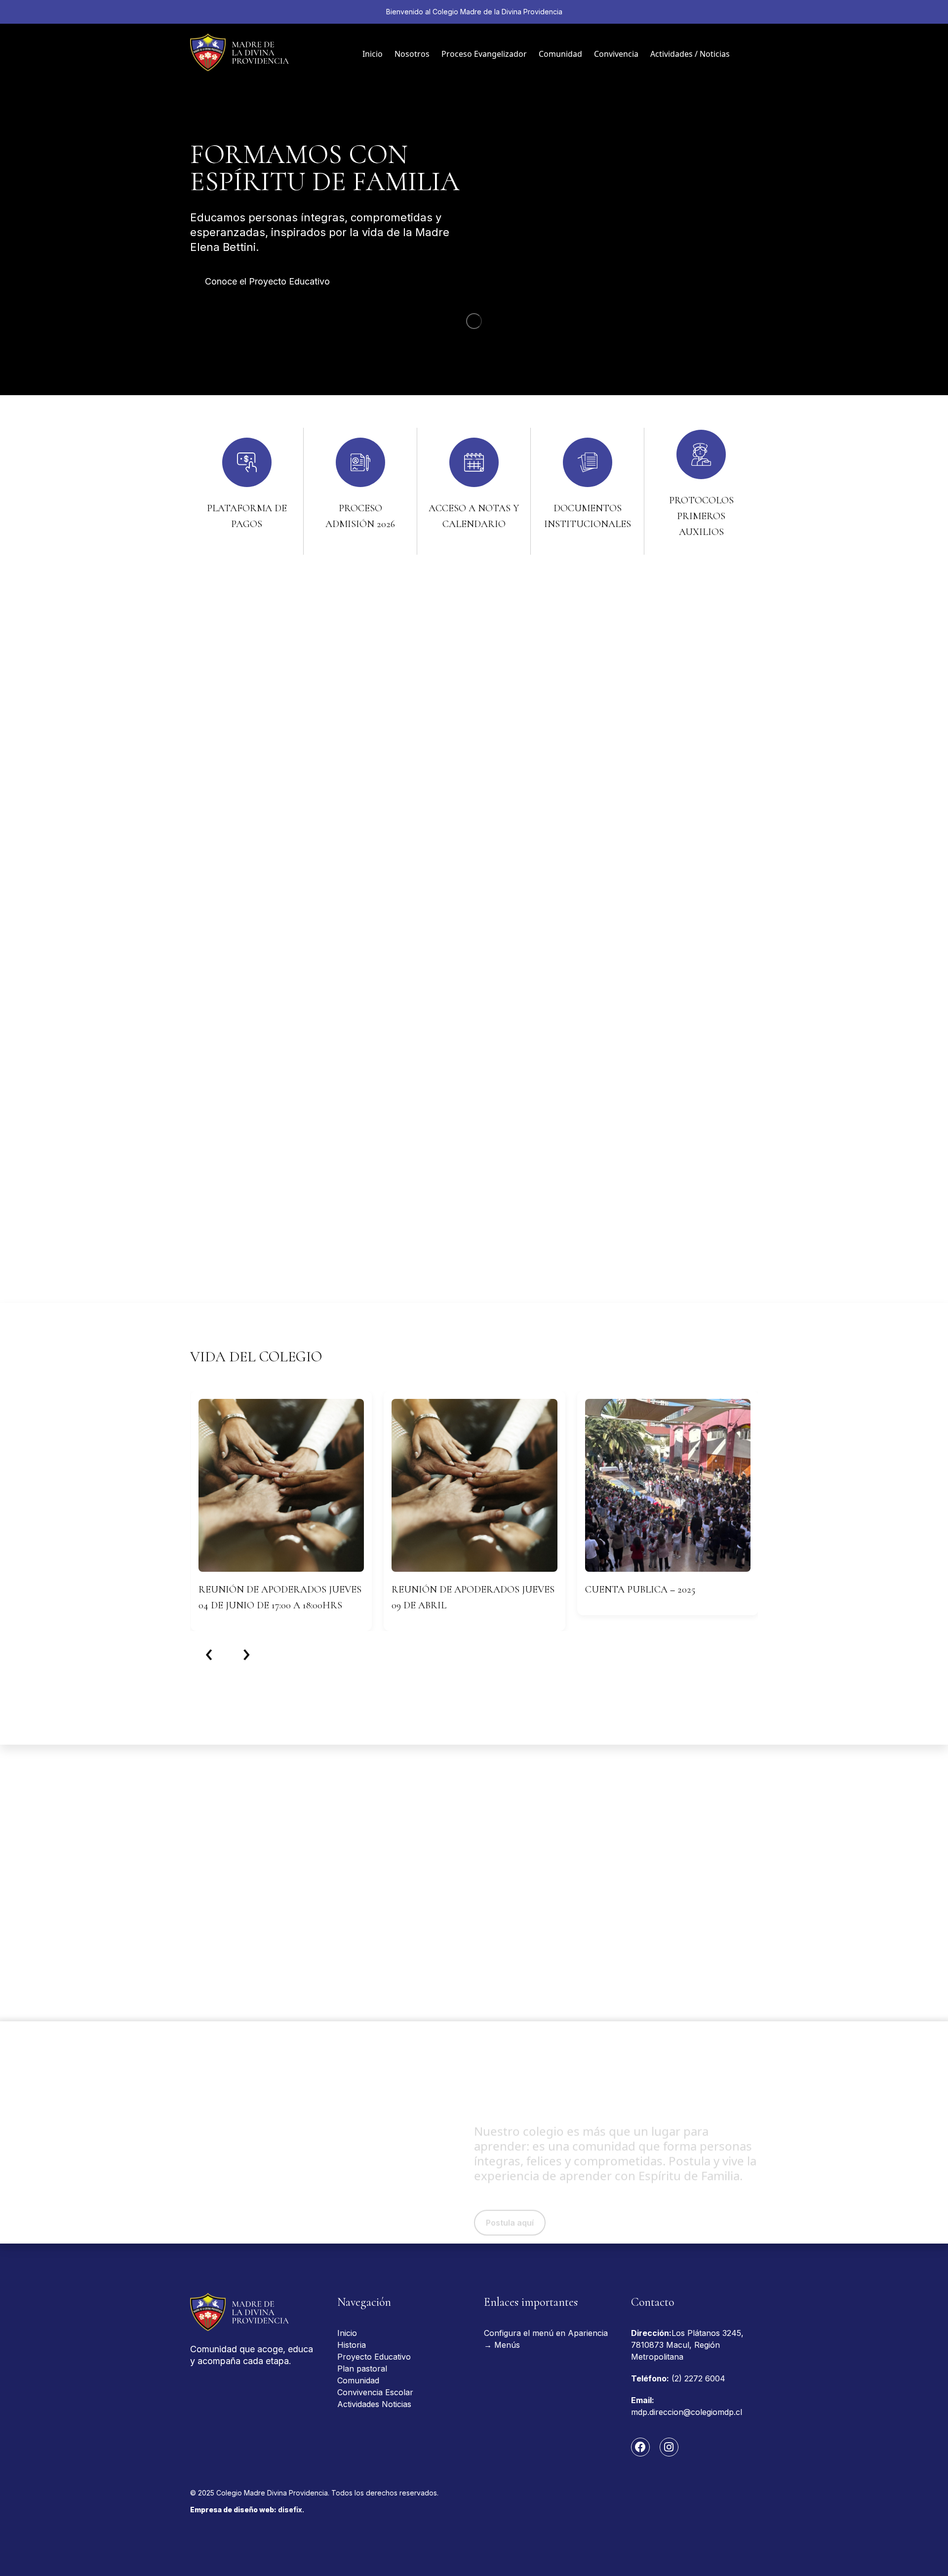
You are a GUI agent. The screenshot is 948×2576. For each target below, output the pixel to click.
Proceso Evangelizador (484, 54)
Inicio (373, 54)
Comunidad (560, 54)
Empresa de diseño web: (247, 2510)
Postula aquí (510, 2181)
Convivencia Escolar (375, 2392)
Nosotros (412, 54)
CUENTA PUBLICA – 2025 (640, 1590)
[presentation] (209, 1652)
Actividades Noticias (374, 2404)
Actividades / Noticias (690, 54)
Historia (352, 2345)
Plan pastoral (362, 2369)
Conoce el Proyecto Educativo (267, 281)
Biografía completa (244, 1190)
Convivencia (616, 54)
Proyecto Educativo (374, 2357)
